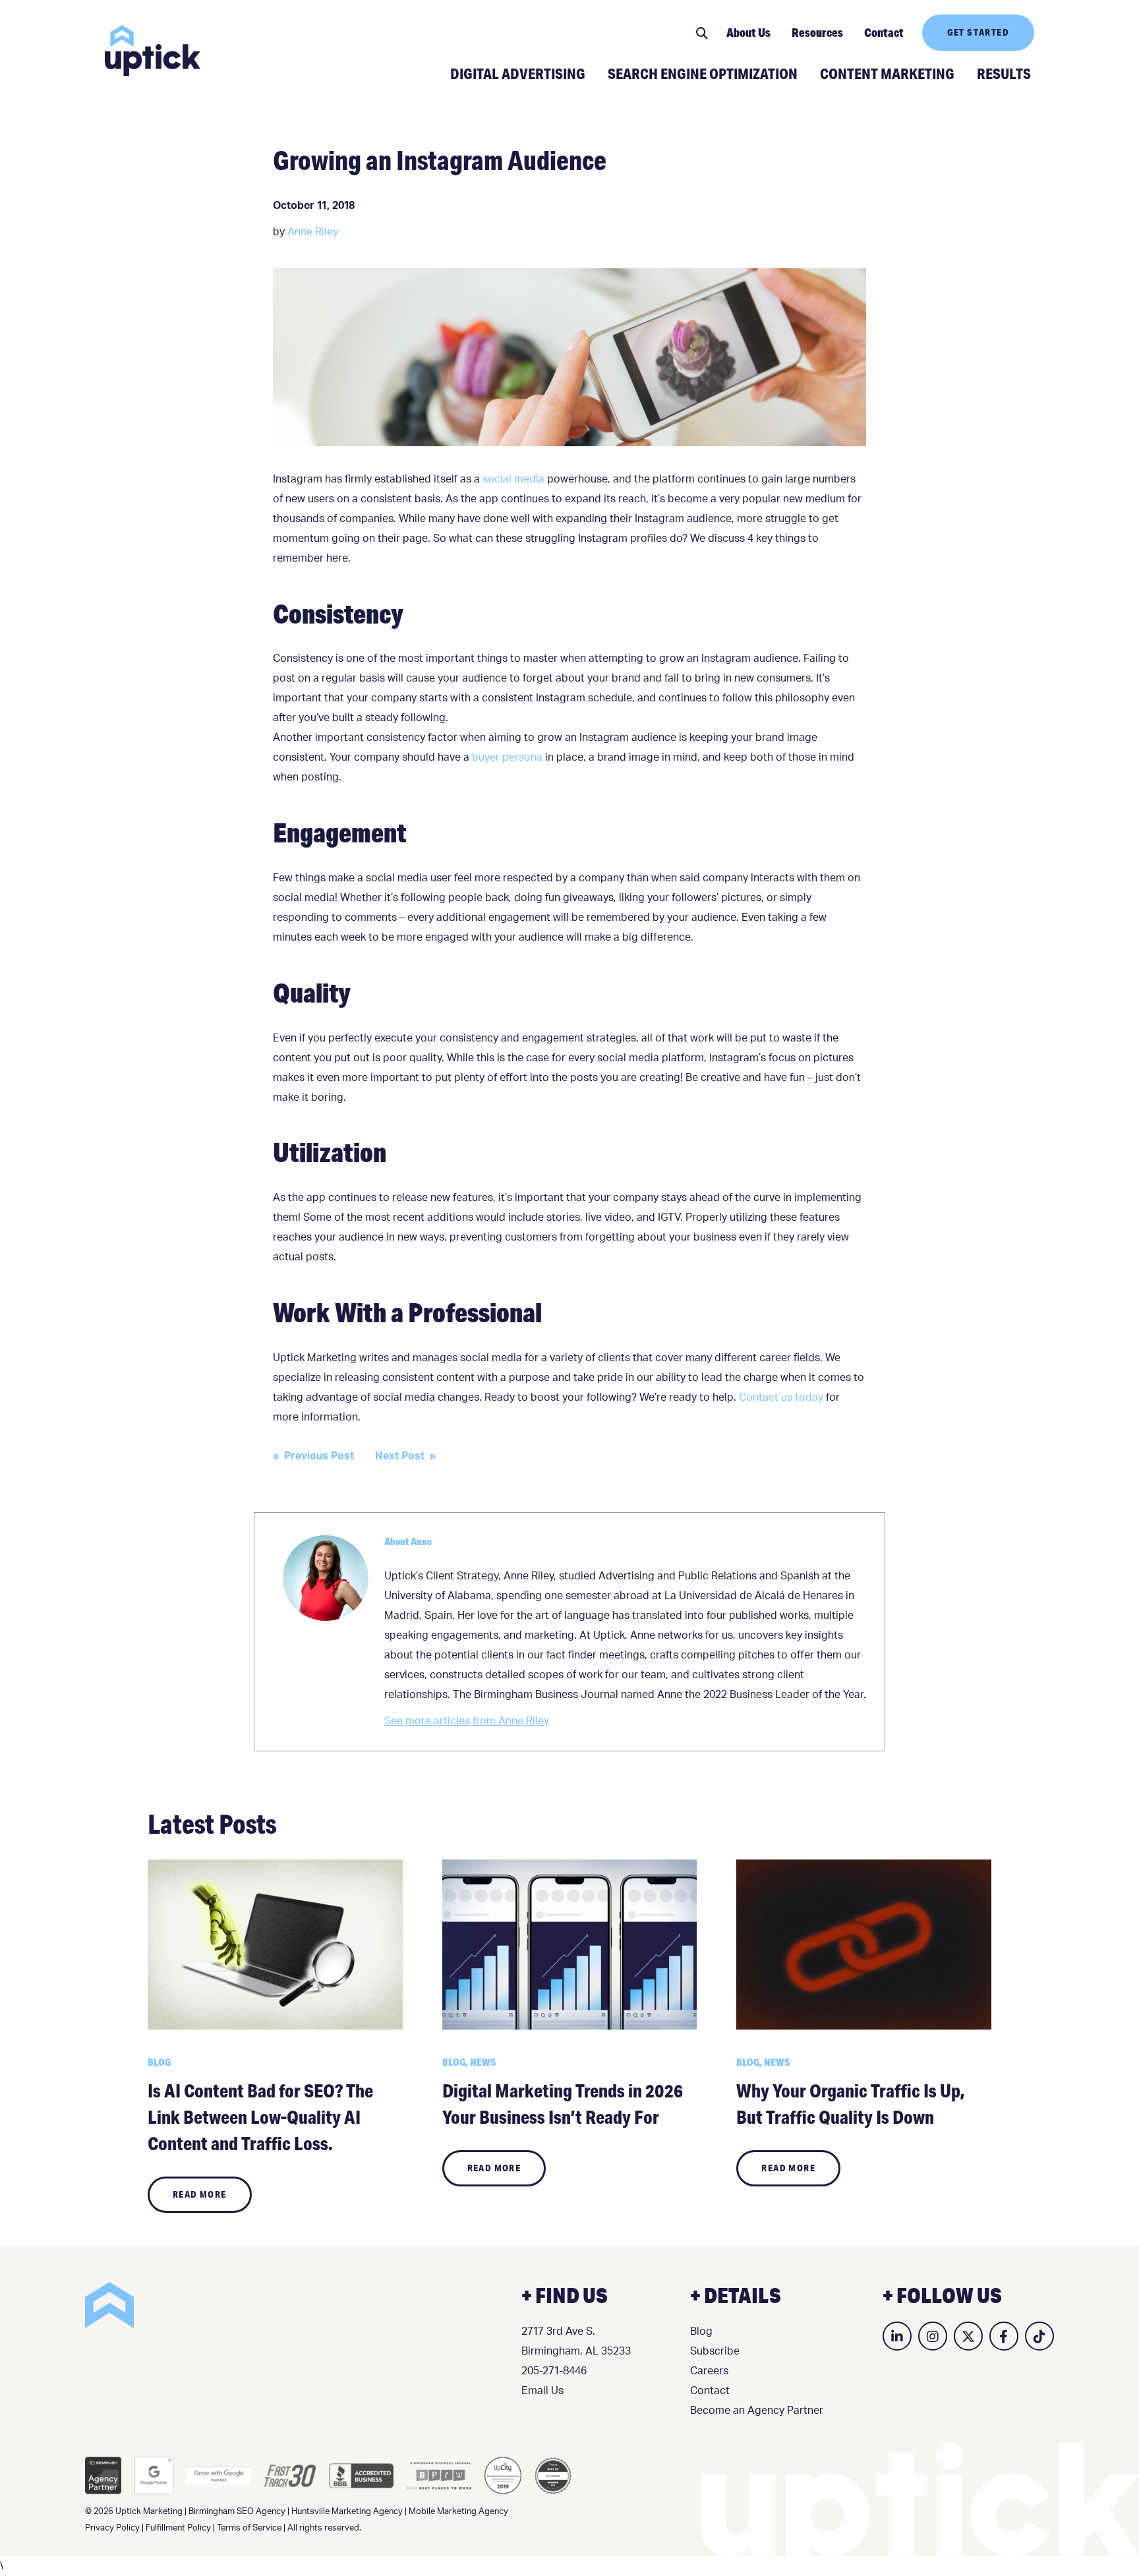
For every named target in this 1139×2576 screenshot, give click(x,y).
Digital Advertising (518, 73)
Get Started (978, 32)
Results (1004, 73)
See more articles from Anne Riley (467, 1721)
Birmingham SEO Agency (237, 2512)
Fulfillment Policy (178, 2528)
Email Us (542, 2391)
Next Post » (405, 1456)
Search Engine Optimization (703, 73)
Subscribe (715, 2351)
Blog (701, 2331)
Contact (884, 32)
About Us (748, 32)
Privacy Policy (112, 2528)
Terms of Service (249, 2528)
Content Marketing (887, 73)
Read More (200, 2194)
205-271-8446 (554, 2371)
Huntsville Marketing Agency (347, 2512)
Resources (817, 32)
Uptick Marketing (153, 50)
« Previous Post (313, 1456)
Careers (709, 2371)
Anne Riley (313, 232)
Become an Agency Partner (757, 2411)
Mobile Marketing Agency (458, 2512)
